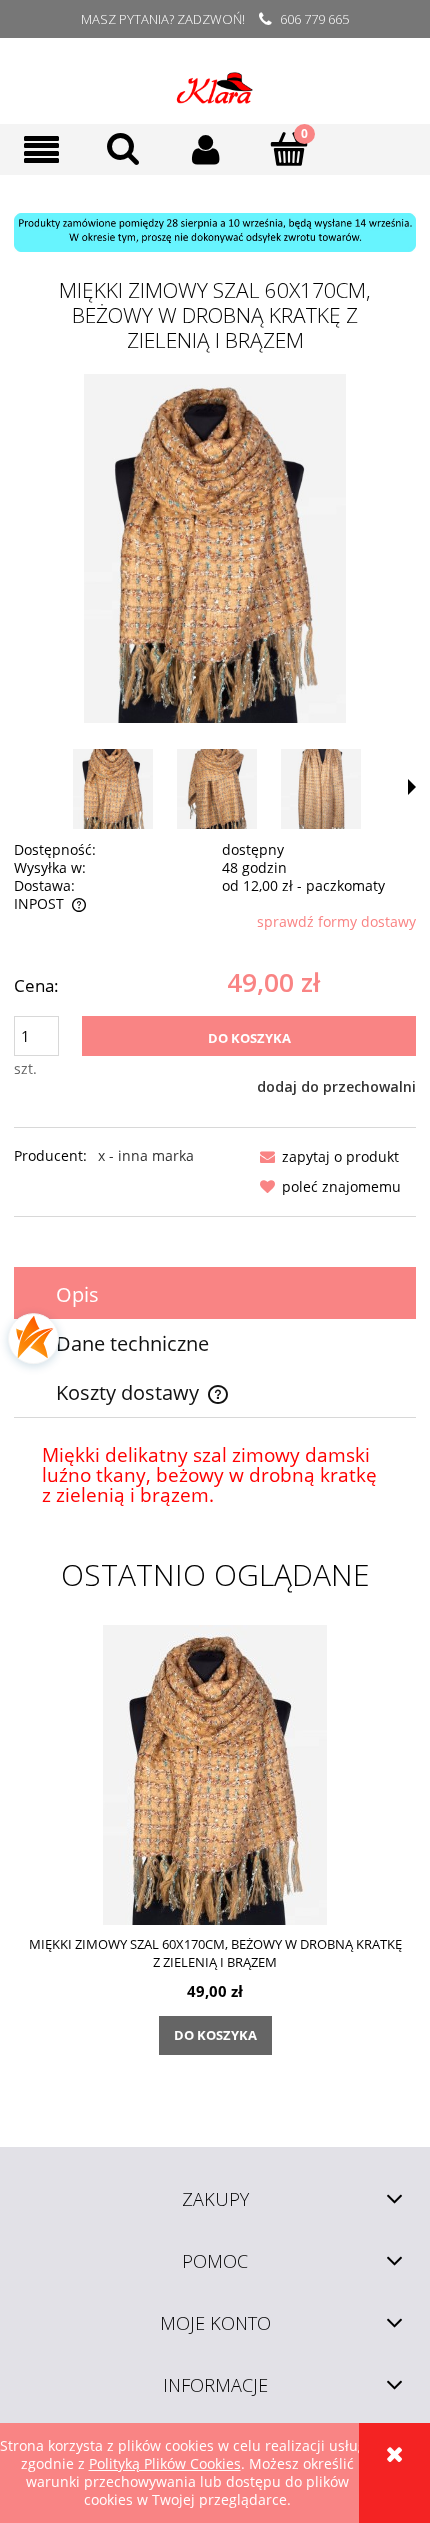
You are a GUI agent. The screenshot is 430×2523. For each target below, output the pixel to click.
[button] (41, 149)
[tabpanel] (215, 1476)
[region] (215, 232)
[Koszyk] (289, 148)
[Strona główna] (215, 81)
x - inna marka (146, 1155)
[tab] (215, 1294)
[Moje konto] (206, 149)
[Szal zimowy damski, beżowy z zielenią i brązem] (113, 788)
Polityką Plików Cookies (165, 2463)
